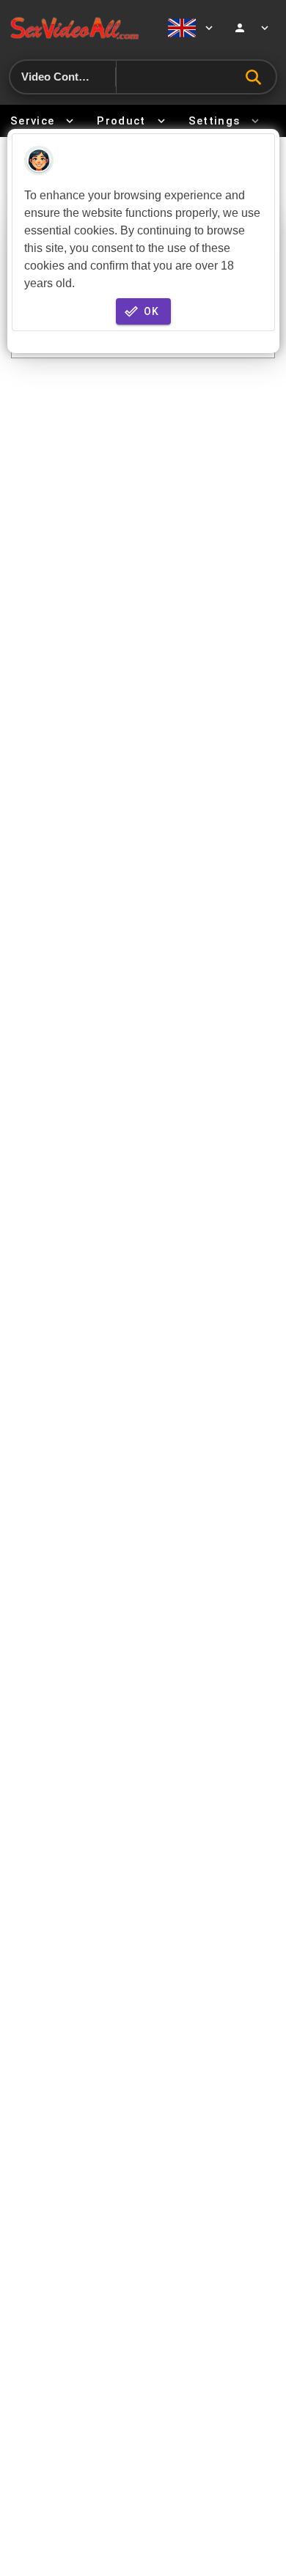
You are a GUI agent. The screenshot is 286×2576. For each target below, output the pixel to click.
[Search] (257, 77)
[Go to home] (79, 27)
